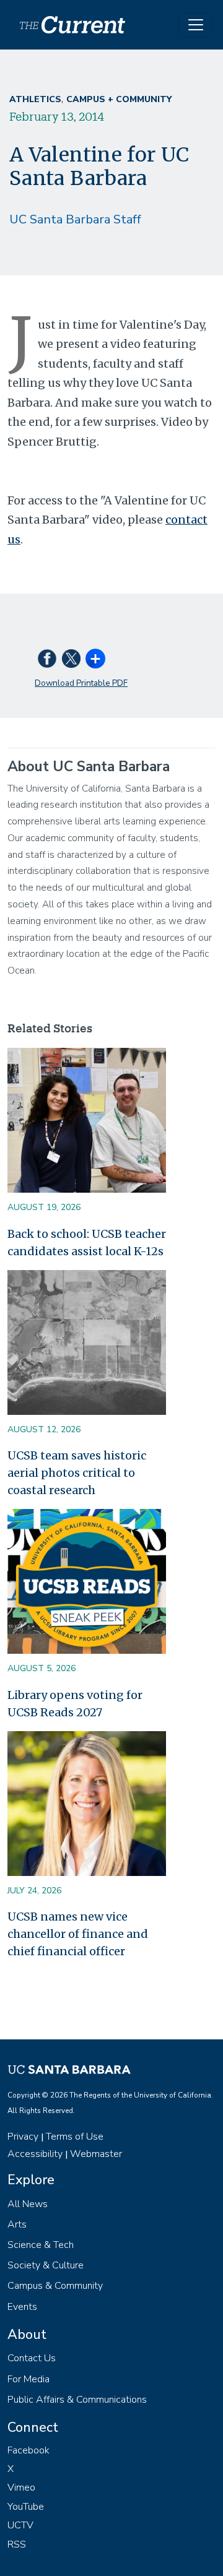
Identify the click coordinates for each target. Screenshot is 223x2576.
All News (28, 2204)
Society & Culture (46, 2265)
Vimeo (21, 2487)
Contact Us (32, 2358)
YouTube (26, 2507)
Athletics (35, 99)
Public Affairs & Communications (77, 2400)
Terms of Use (75, 2137)
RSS (17, 2544)
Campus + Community (119, 99)
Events (22, 2307)
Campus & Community (55, 2286)
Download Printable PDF (81, 683)
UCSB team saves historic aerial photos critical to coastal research (77, 1473)
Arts (17, 2224)
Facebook (28, 2450)
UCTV (20, 2525)
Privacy (23, 2137)
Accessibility (35, 2154)
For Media (28, 2379)
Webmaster (96, 2154)
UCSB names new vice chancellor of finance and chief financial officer (78, 1934)
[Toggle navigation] (196, 25)
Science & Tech (41, 2245)
